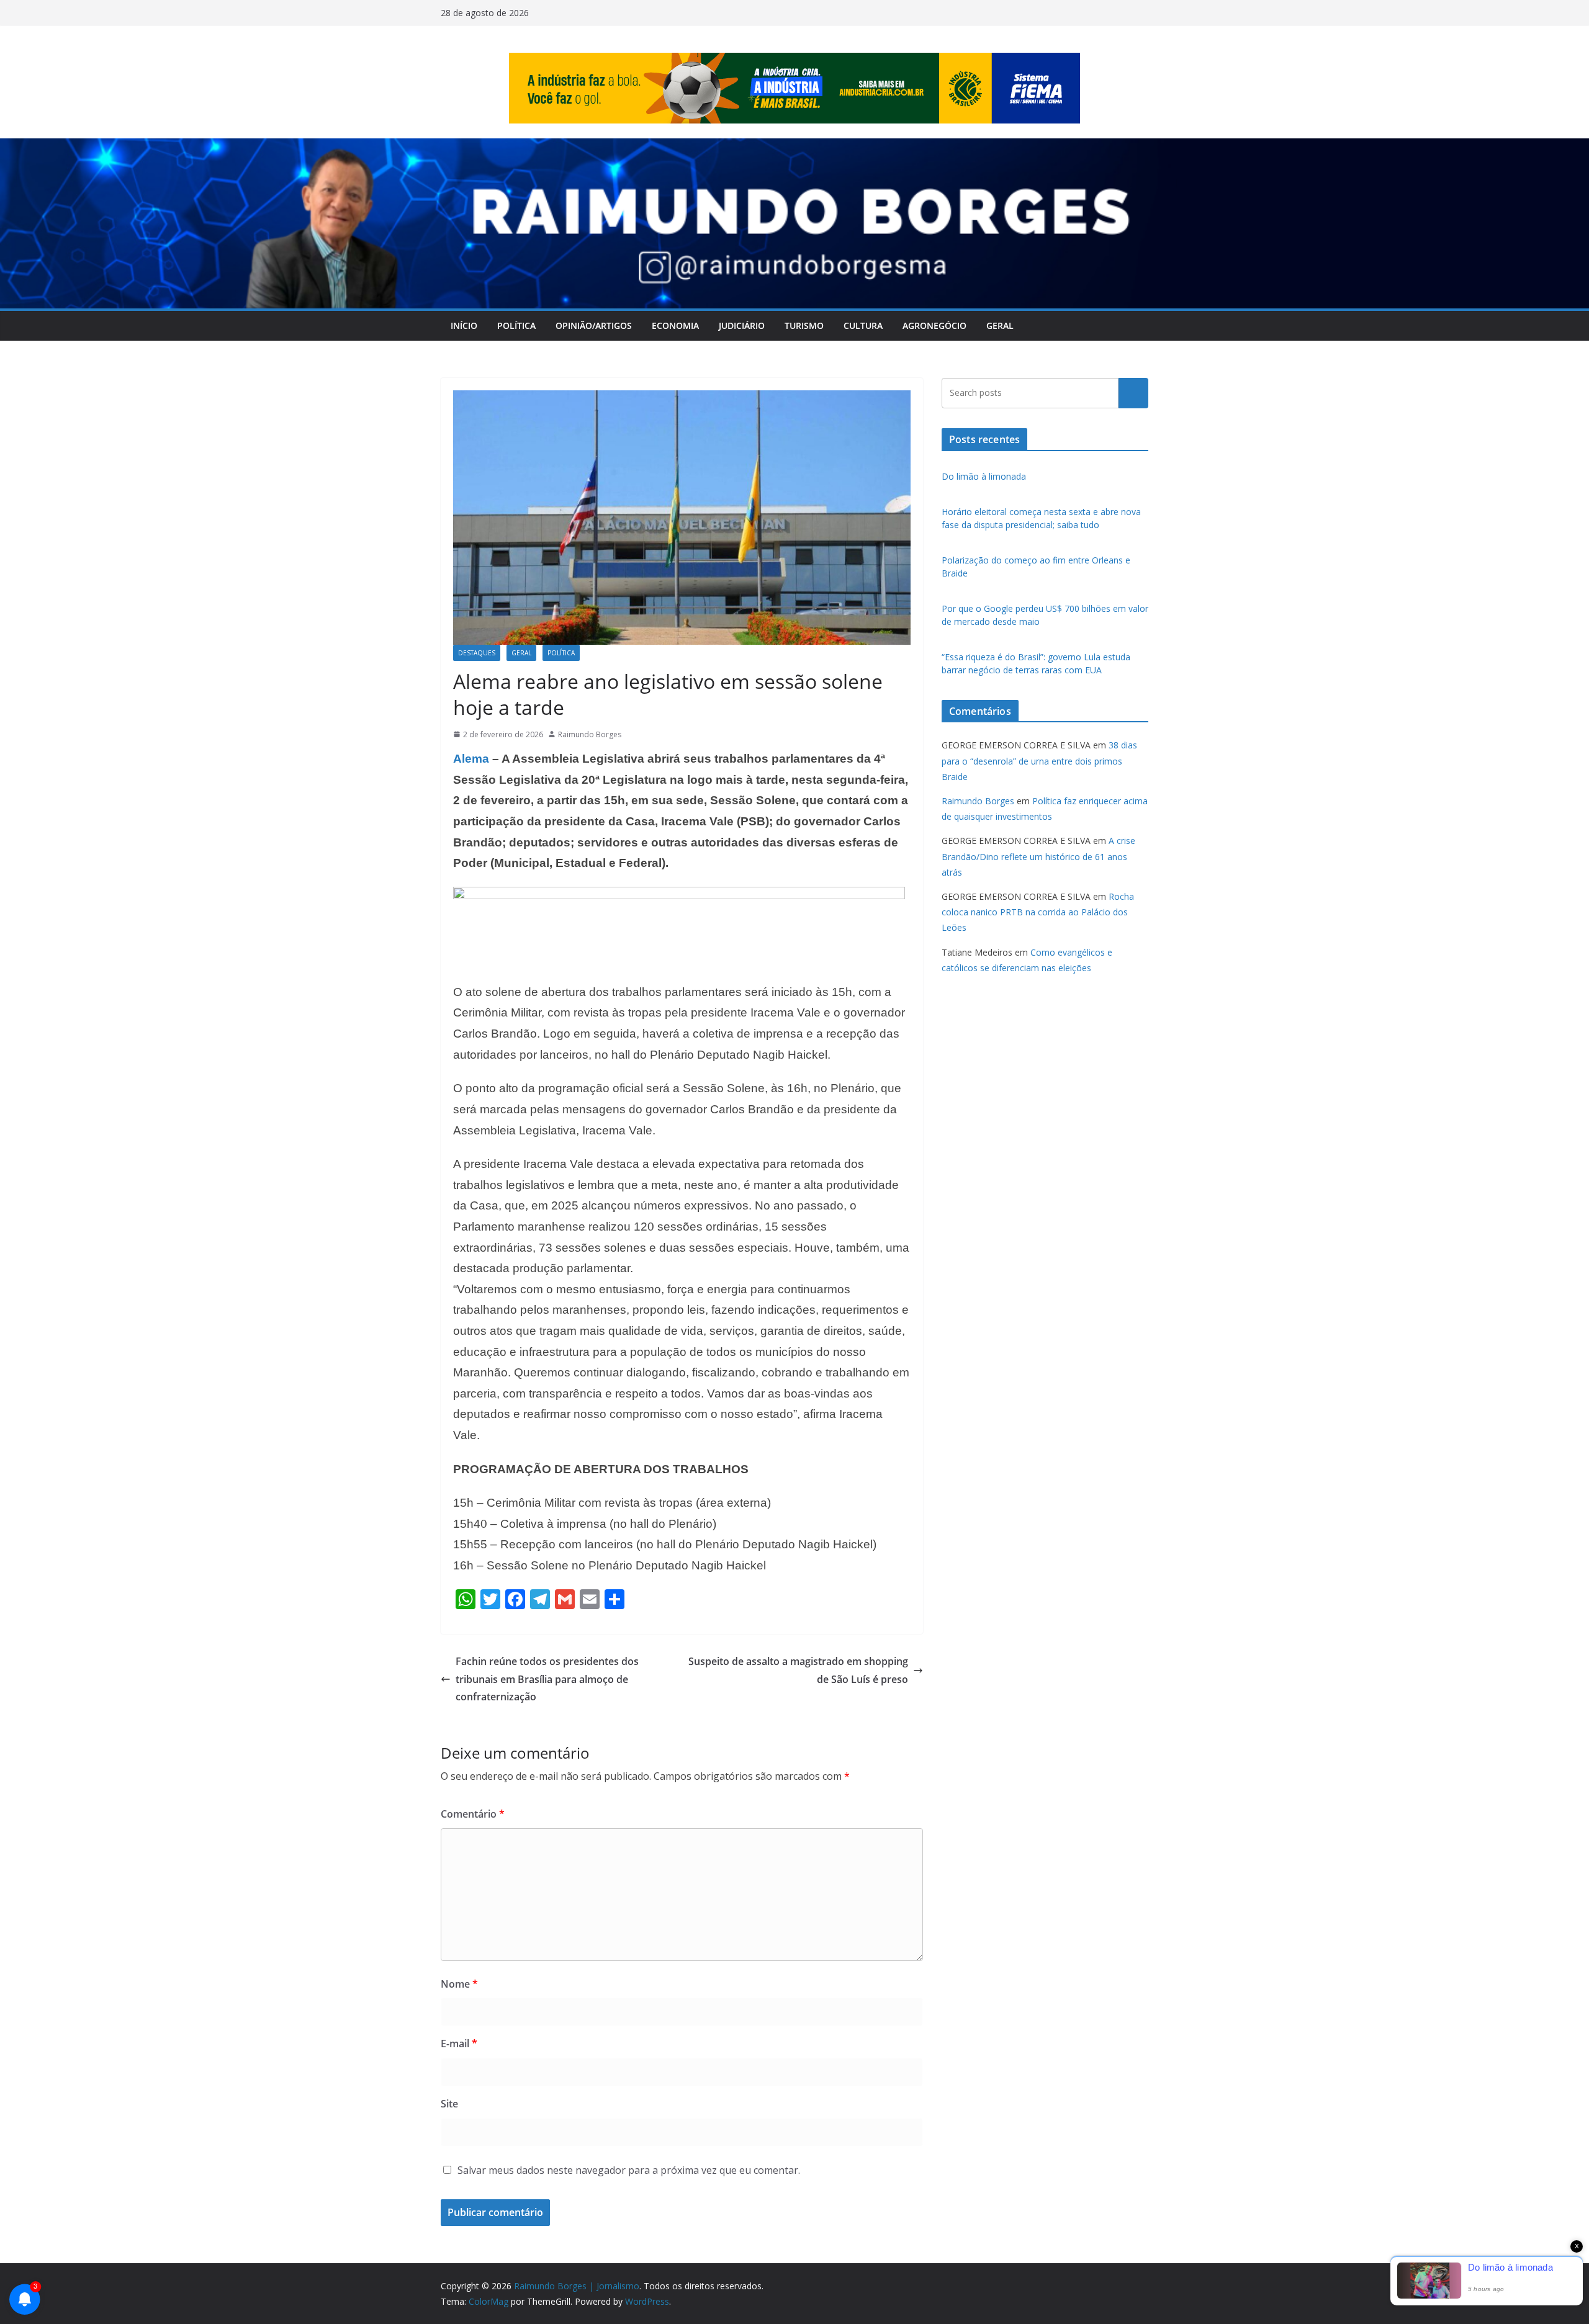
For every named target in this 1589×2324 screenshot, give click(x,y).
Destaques (477, 653)
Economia (675, 325)
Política (516, 325)
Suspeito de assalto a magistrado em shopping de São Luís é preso (798, 1670)
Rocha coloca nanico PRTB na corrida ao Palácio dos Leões (1038, 912)
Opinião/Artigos (594, 325)
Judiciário (742, 325)
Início (464, 325)
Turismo (804, 325)
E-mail (459, 2044)
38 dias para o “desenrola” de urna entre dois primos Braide (1039, 760)
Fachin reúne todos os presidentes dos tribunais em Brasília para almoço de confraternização (547, 1679)
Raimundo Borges (590, 734)
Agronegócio (934, 325)
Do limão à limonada (984, 476)
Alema (471, 759)
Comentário (473, 1814)
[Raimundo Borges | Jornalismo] (794, 147)
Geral (1000, 325)
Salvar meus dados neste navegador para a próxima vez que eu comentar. (629, 2170)
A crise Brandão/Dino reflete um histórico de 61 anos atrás (1038, 856)
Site (449, 2104)
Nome (459, 1984)
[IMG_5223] (679, 895)
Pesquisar (1133, 393)
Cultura (863, 325)
